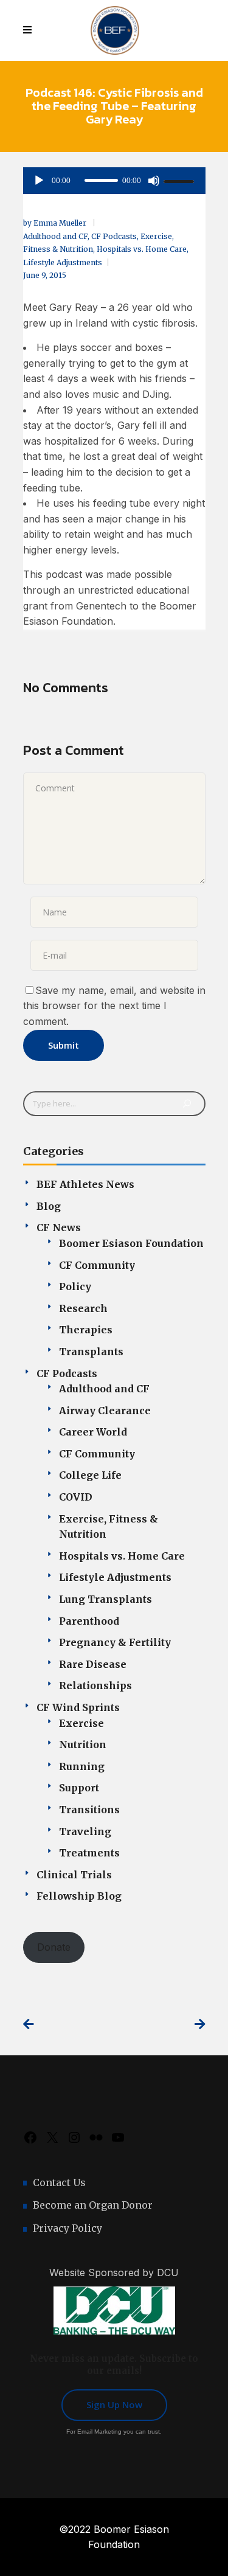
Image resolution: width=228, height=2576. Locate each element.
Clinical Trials (74, 1875)
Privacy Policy (67, 2228)
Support (79, 1788)
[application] (114, 181)
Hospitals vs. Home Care (142, 249)
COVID (76, 1497)
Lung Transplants (105, 1599)
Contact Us (59, 2182)
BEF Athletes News (85, 1184)
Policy (75, 1286)
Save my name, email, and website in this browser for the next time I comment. (114, 1006)
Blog (49, 1206)
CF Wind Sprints (78, 1707)
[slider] (181, 181)
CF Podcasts (114, 236)
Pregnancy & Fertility (115, 1642)
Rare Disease (93, 1664)
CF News (59, 1227)
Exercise (81, 1723)
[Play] (39, 181)
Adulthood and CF (55, 236)
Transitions (89, 1810)
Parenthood (89, 1621)
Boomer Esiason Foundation (131, 1243)
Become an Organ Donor (93, 2205)
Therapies (86, 1330)
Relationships (95, 1686)
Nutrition (83, 1745)
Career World (93, 1432)
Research (83, 1308)
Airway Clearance (105, 1411)
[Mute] (154, 181)
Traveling (85, 1831)
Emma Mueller (61, 223)
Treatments (89, 1853)
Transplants (91, 1352)
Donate (54, 1947)
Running (82, 1766)
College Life (90, 1475)
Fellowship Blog (79, 1896)
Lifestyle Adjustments (63, 262)
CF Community (97, 1265)
